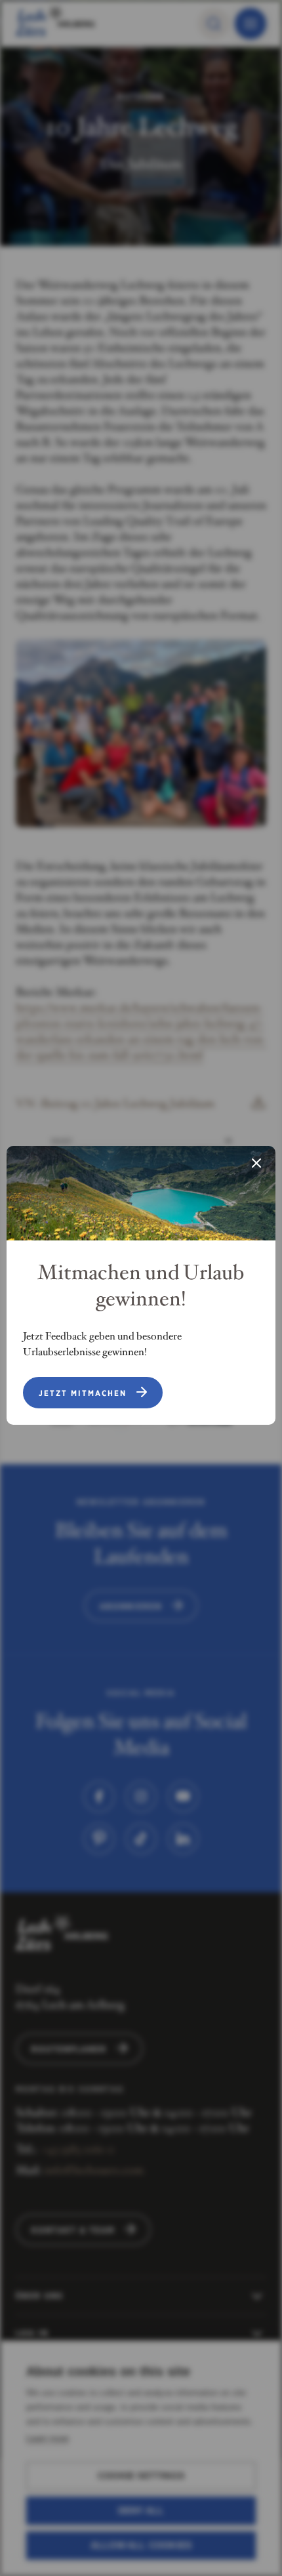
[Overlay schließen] (256, 1164)
